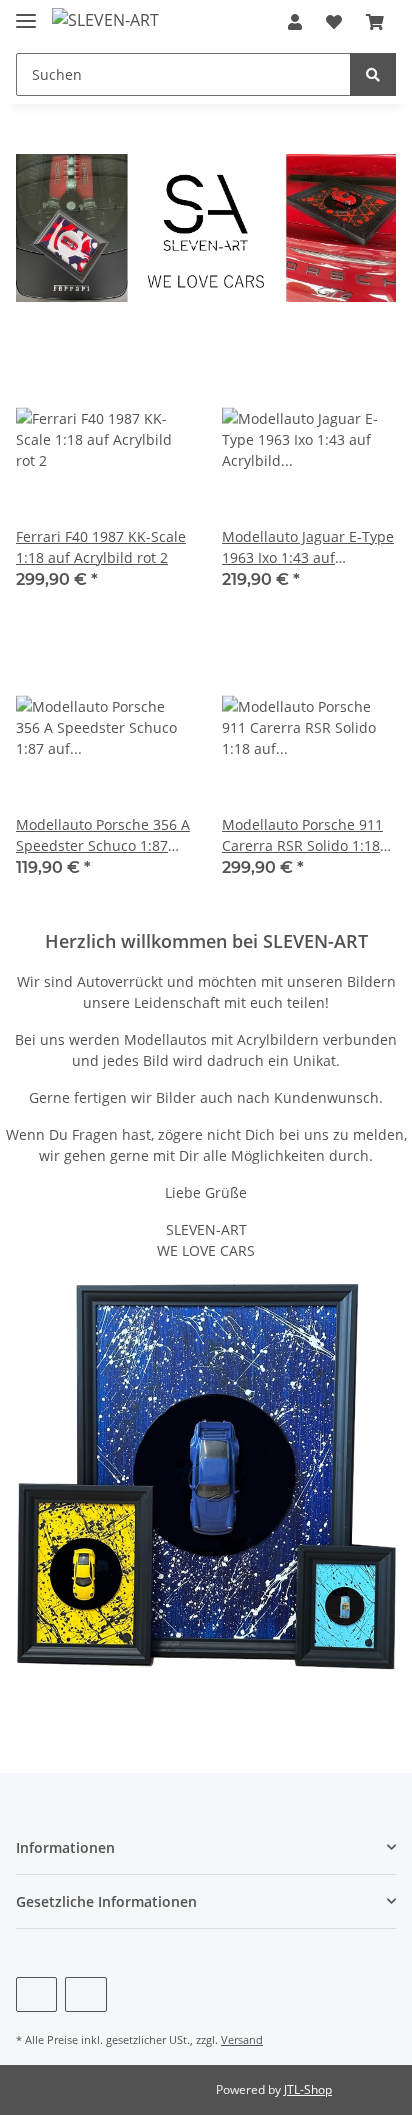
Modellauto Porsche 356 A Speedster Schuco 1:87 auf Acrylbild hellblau (103, 835)
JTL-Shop (308, 2089)
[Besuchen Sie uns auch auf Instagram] (85, 1994)
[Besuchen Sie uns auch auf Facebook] (36, 1994)
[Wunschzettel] (334, 22)
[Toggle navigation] (26, 12)
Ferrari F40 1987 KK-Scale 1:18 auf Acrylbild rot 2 (101, 547)
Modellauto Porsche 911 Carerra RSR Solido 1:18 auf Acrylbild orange (302, 835)
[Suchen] (373, 74)
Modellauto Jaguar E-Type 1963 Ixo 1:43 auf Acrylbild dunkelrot (308, 547)
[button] (295, 22)
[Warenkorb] (375, 22)
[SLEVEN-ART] (105, 19)
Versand (242, 2039)
